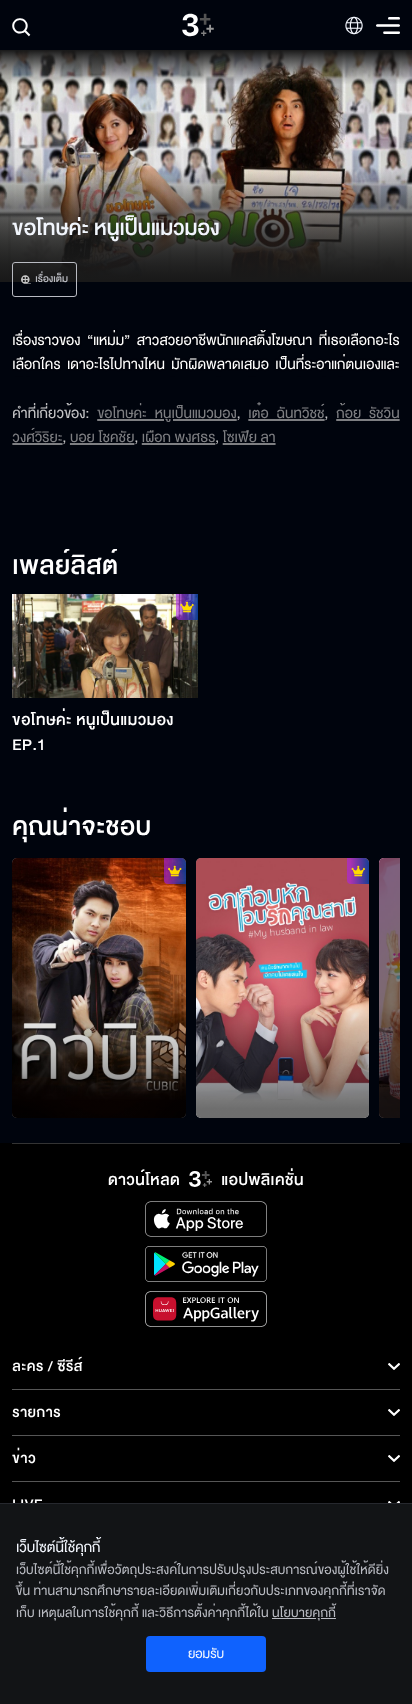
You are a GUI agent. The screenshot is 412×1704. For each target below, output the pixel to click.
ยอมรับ (206, 1654)
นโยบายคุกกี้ (304, 1613)
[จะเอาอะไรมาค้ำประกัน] (99, 988)
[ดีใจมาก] (283, 988)
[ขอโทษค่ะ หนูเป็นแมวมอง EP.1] (105, 646)
